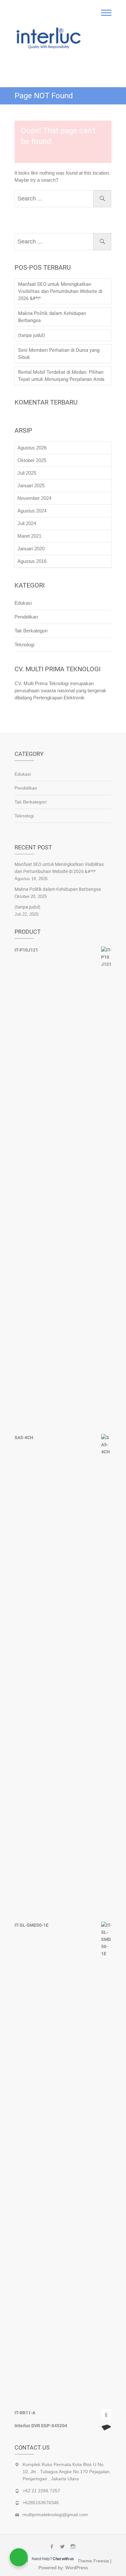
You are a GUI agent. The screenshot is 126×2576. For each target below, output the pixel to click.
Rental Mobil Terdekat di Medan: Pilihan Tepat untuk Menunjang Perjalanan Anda (61, 376)
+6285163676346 (41, 2503)
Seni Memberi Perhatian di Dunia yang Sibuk (59, 354)
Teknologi (24, 645)
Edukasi (23, 603)
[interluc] (49, 39)
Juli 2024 (27, 523)
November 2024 (34, 498)
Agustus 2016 (32, 561)
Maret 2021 (29, 536)
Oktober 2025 (32, 460)
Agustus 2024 (32, 511)
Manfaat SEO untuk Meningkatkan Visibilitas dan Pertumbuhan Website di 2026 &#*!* (60, 291)
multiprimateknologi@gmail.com (55, 2515)
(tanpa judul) (31, 335)
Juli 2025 (27, 473)
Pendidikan (26, 617)
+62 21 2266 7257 (41, 2491)
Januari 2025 (31, 485)
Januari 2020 (31, 549)
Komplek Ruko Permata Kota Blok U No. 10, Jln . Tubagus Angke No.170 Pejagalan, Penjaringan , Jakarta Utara (67, 2472)
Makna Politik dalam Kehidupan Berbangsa (52, 317)
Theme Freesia (93, 2561)
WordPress (77, 2568)
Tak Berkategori (31, 631)
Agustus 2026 (32, 448)
